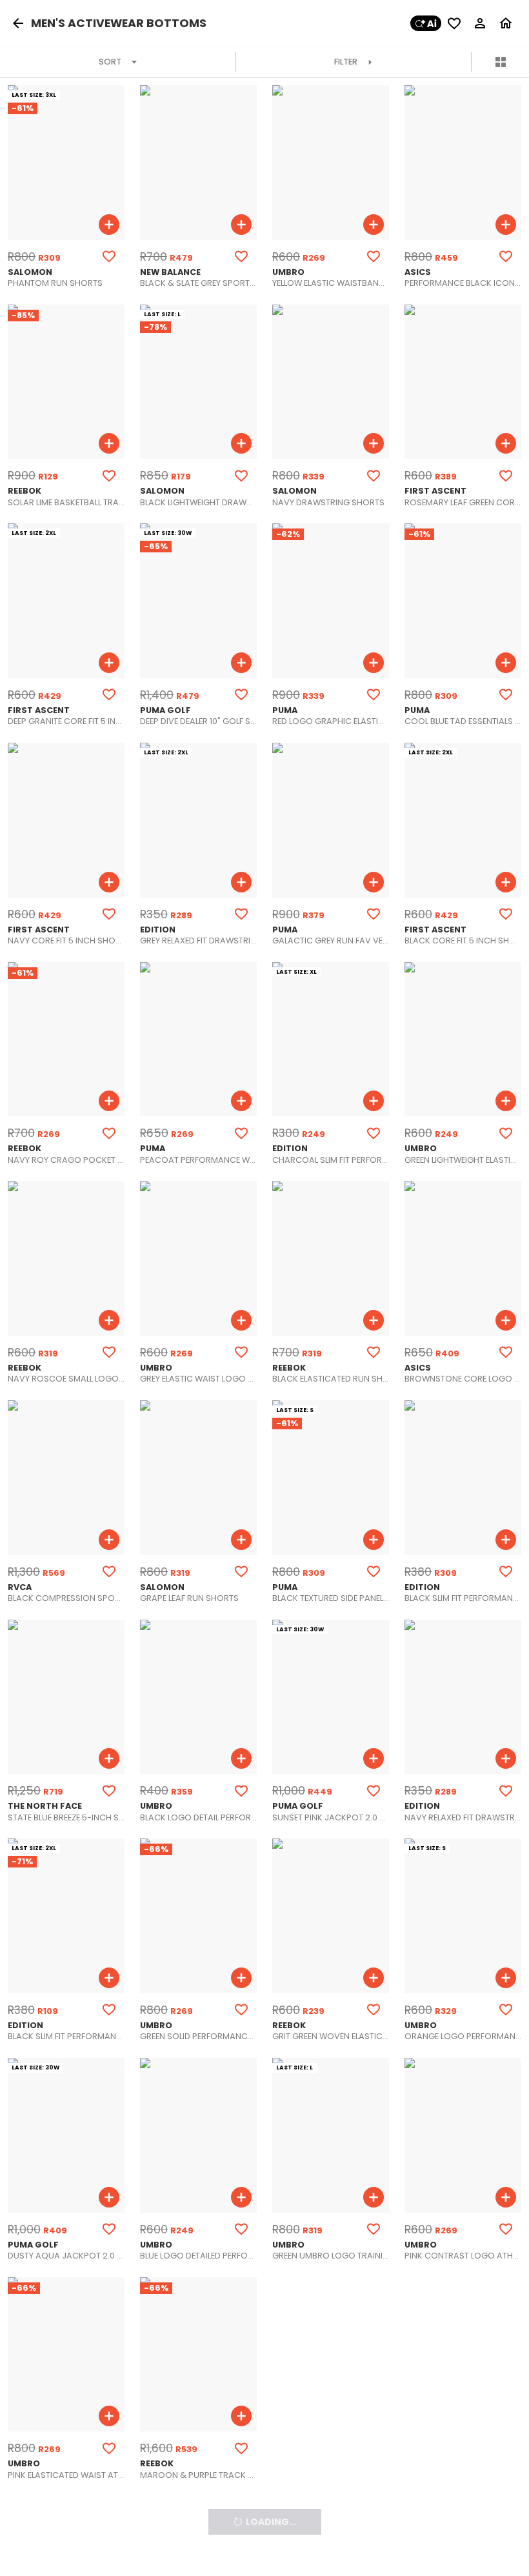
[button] (21, 23)
